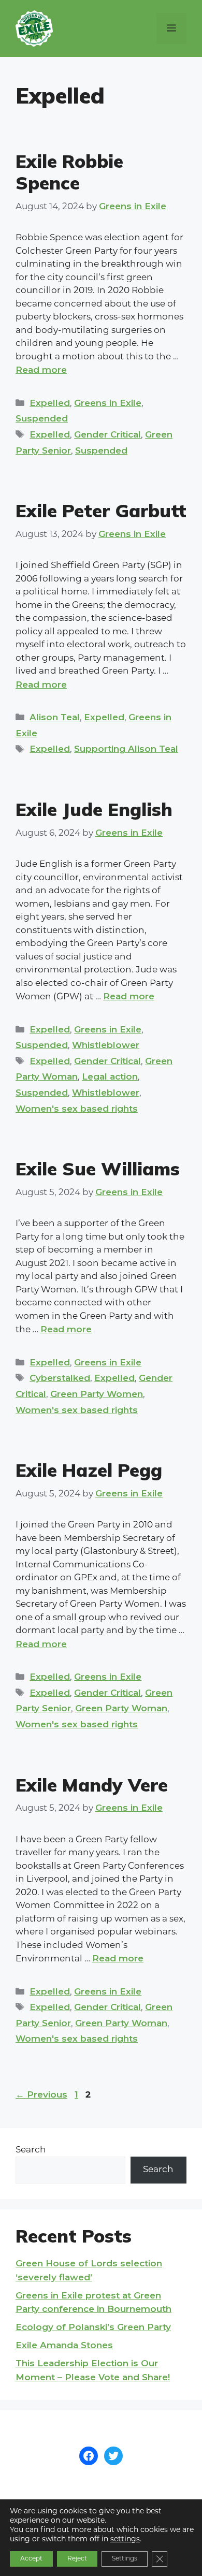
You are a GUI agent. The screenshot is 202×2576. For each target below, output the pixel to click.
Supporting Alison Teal (126, 749)
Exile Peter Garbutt (101, 511)
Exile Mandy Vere (92, 1785)
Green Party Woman (121, 1708)
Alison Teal (55, 717)
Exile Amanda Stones (64, 2345)
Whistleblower (106, 1045)
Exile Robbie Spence (69, 172)
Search (31, 2150)
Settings (125, 2559)
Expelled (50, 403)
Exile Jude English (94, 809)
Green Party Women (97, 1394)
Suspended (42, 418)
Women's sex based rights (77, 1109)
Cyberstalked (60, 1378)
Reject (77, 2559)
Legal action (110, 1076)
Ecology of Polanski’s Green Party (93, 2327)
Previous (41, 2094)
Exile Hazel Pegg (89, 1470)
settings (125, 2539)
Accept (31, 2559)
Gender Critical (107, 434)
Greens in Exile (108, 403)
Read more (41, 370)
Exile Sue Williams (98, 1169)
